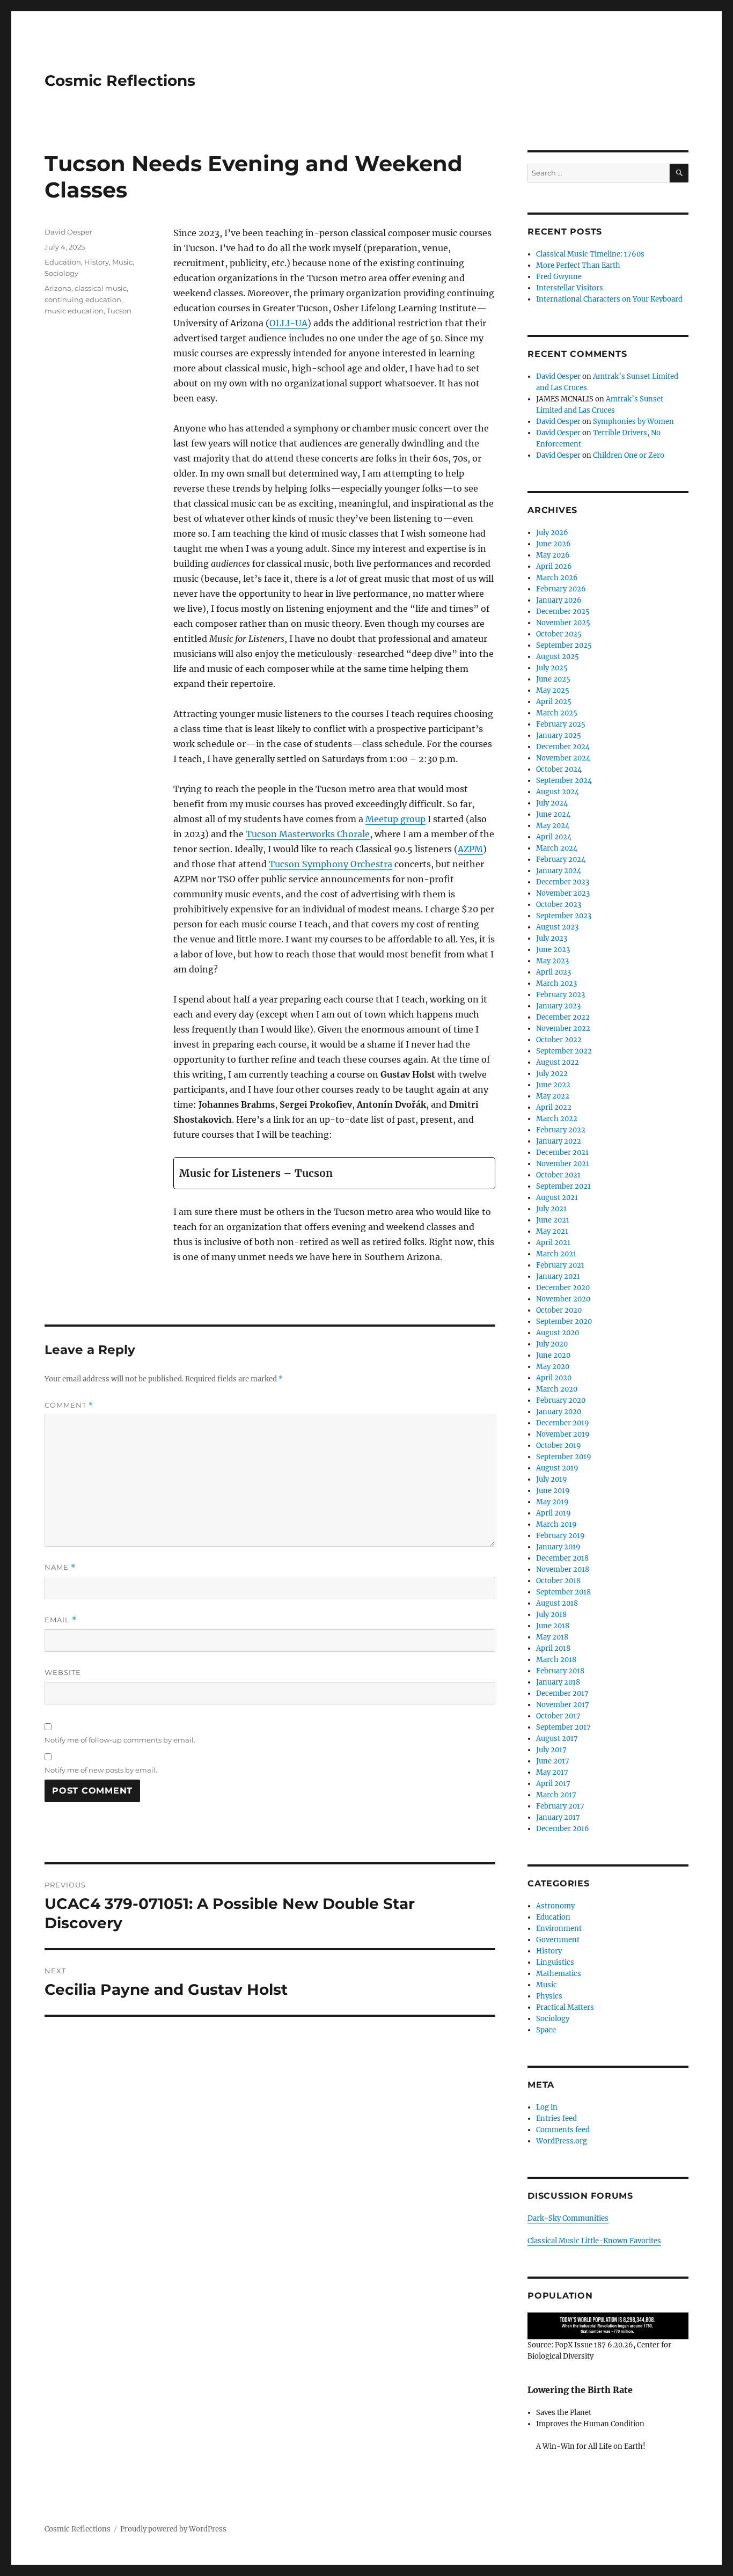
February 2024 (561, 859)
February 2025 (561, 724)
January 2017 (558, 1817)
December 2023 (563, 882)
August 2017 (557, 1739)
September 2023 (564, 916)
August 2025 (558, 657)
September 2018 (563, 1592)
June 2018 (553, 1626)
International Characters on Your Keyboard (609, 299)
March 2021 (556, 1254)
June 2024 (553, 814)
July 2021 (551, 1209)
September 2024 (564, 781)
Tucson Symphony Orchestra (331, 864)
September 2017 (563, 1727)
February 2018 (560, 1671)
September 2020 (564, 1322)
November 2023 (563, 893)
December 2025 (563, 612)
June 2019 (553, 1491)
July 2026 (552, 533)
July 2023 (552, 938)
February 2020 (561, 1400)
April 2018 (553, 1648)
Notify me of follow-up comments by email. (120, 1740)
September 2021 (563, 1186)
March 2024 (557, 848)
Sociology (61, 273)
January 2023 (558, 1006)
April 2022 (554, 1107)
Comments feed (563, 2130)
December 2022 (563, 1017)
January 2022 (559, 1141)
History (97, 262)
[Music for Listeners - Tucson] (334, 1173)
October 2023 (559, 905)
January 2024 (559, 871)
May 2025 (553, 690)
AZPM (470, 849)
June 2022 (553, 1085)
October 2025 (559, 634)
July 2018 (551, 1615)
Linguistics (555, 1962)
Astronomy (555, 1906)
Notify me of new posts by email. (101, 1770)
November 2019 (563, 1434)
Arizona (58, 288)
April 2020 (554, 1378)
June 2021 (553, 1220)
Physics (549, 1996)
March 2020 (557, 1389)
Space (546, 2030)
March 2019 (556, 1524)
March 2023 (556, 983)
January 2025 (559, 736)
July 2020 (552, 1344)
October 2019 (559, 1446)
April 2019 (554, 1513)
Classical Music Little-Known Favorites (594, 2241)
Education (63, 262)
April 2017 (553, 1784)
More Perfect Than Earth (578, 265)
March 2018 (556, 1660)
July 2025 (552, 668)
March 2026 (557, 578)
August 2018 (557, 1603)
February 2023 (560, 995)
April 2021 (553, 1243)
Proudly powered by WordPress (173, 2529)
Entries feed (556, 2118)
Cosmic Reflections (120, 80)
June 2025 (553, 679)
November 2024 (563, 758)
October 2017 (558, 1716)
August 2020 (558, 1333)
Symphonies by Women (633, 422)
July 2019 (552, 1479)
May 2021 (552, 1231)
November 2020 (563, 1299)
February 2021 (560, 1265)
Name (60, 1567)
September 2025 (564, 645)
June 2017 (553, 1761)
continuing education (83, 299)
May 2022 (553, 1096)
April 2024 (554, 837)
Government (558, 1940)
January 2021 (558, 1276)
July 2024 (552, 803)
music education (74, 311)
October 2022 (559, 1040)
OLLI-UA (288, 323)
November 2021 (563, 1164)
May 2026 (553, 555)
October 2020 (559, 1310)
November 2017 (563, 1705)
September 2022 (564, 1051)
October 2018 (558, 1581)
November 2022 (563, 1029)
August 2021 (557, 1198)
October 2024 (559, 769)
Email (61, 1620)
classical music (101, 288)
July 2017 (551, 1750)
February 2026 (561, 589)
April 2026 (554, 566)
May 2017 (552, 1772)
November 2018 (563, 1569)
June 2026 (554, 544)
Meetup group (395, 819)
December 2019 (563, 1423)
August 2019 (557, 1468)
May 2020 (553, 1367)
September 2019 (564, 1457)
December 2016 (563, 1829)
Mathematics (559, 1974)
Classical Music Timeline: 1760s (590, 254)
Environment (559, 1929)
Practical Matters (565, 2007)
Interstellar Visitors (570, 288)
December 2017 (562, 1693)
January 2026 (559, 600)
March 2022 (557, 1119)
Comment (69, 1405)
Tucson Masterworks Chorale (308, 834)
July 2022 (552, 1074)
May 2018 (552, 1637)
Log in (547, 2107)
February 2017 (560, 1806)
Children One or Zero (629, 455)
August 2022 (558, 1062)
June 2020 (553, 1355)
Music (122, 262)
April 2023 (554, 972)
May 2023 (552, 961)
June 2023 (553, 950)
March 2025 (557, 713)
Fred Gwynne (559, 277)
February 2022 (561, 1130)
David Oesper (68, 232)
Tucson (119, 311)
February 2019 (560, 1536)
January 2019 (558, 1547)
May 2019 (552, 1502)
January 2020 (559, 1412)
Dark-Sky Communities (568, 2218)
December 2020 (563, 1288)
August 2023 (557, 927)
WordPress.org (562, 2141)
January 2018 (558, 1682)
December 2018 (562, 1558)
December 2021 (562, 1152)
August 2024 (558, 792)
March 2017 (556, 1795)
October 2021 (558, 1175)
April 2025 (554, 702)
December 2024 (563, 747)
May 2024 (553, 826)
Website (63, 1672)
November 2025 (563, 623)
